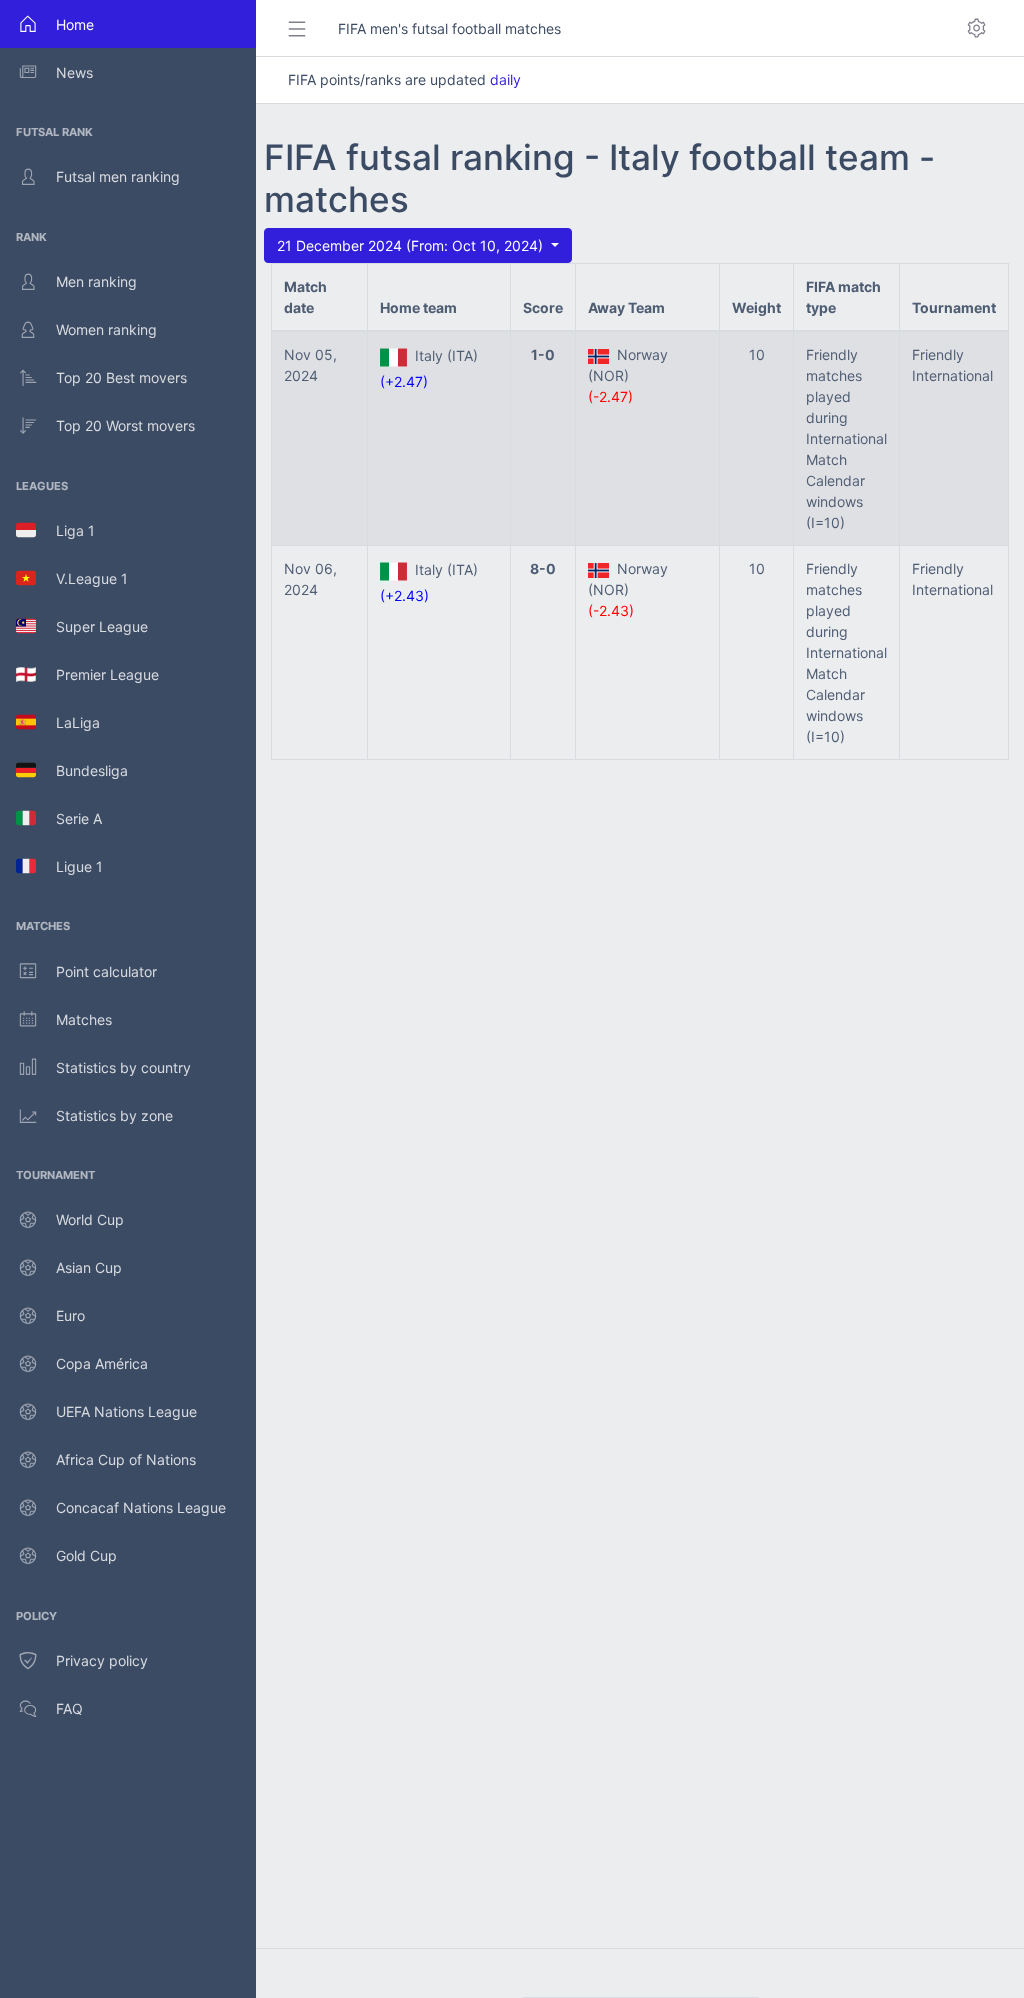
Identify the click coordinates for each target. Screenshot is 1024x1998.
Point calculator (106, 971)
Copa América (102, 1363)
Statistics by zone (114, 1115)
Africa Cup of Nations (126, 1459)
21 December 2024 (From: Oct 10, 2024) (412, 245)
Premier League (97, 674)
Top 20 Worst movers (125, 425)
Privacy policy (102, 1660)
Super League (92, 626)
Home (75, 24)
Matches (84, 1019)
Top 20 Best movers (121, 377)
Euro (70, 1315)
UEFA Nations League (126, 1411)
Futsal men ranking (118, 176)
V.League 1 (82, 578)
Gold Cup (86, 1555)
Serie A (69, 818)
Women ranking (106, 329)
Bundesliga (82, 770)
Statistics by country (123, 1067)
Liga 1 (65, 530)
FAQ (69, 1708)
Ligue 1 (69, 866)
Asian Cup (89, 1267)
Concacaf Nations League (141, 1507)
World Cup (90, 1219)
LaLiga (68, 722)
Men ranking (96, 281)
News (74, 72)
